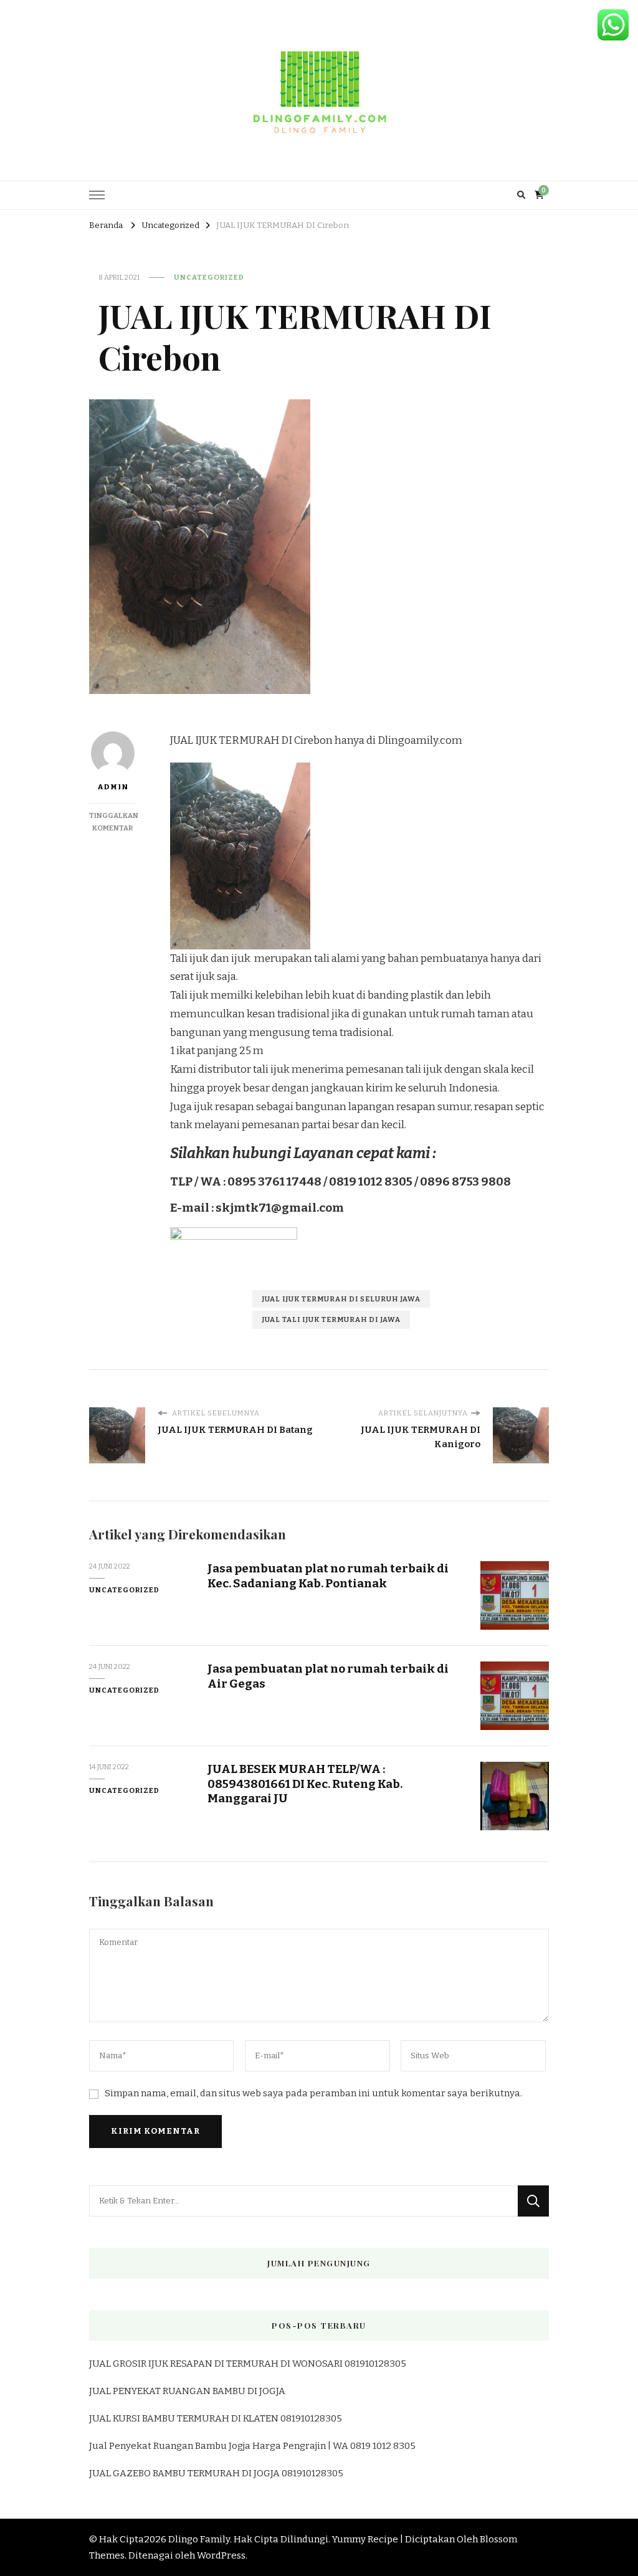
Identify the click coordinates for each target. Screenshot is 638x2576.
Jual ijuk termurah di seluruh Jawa (341, 1299)
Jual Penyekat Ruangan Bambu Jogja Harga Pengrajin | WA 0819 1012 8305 (252, 2446)
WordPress (221, 2555)
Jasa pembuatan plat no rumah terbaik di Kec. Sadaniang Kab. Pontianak (328, 1576)
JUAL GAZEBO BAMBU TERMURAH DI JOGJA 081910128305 (216, 2473)
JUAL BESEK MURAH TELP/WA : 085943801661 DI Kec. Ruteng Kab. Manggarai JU (305, 1784)
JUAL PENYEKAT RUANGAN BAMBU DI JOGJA (187, 2391)
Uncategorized (209, 277)
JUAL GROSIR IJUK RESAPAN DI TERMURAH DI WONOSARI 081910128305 (248, 2364)
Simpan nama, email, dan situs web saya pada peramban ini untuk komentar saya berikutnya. (313, 2093)
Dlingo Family (199, 2539)
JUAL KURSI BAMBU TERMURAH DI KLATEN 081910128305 (216, 2418)
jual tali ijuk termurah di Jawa (331, 1319)
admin (113, 787)
